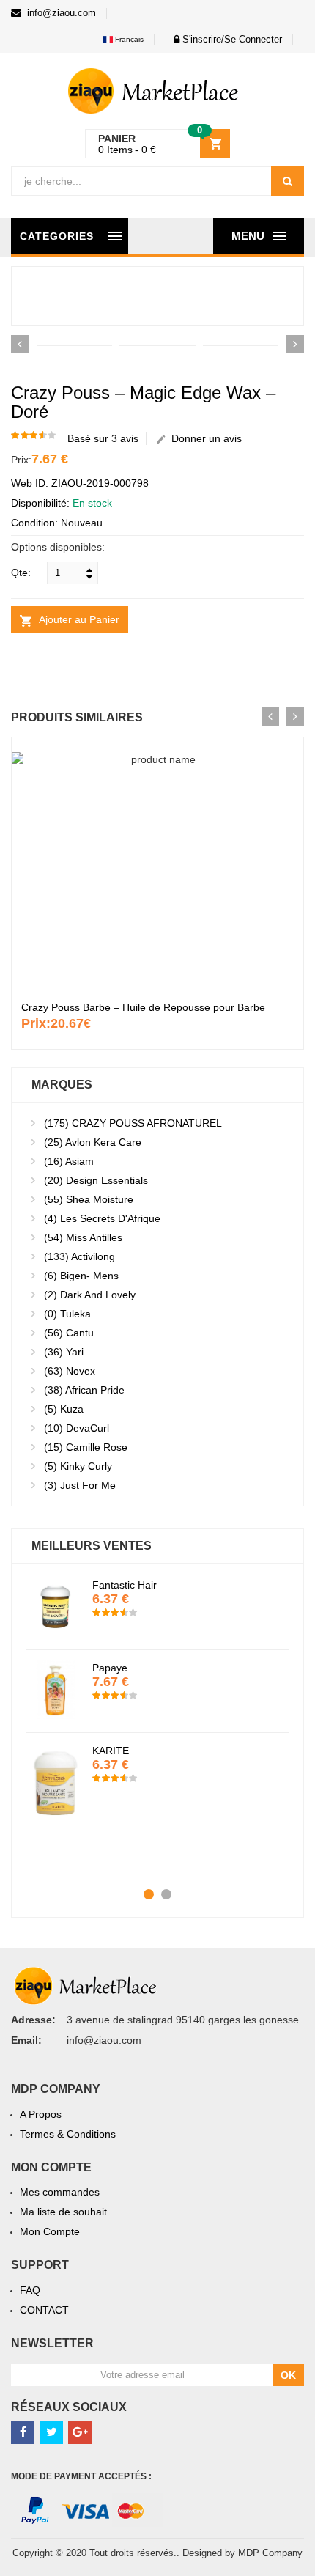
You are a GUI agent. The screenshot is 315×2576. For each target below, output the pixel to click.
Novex (70, 1371)
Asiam (69, 1161)
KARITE (111, 1751)
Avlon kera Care (93, 1142)
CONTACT (44, 2310)
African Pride (84, 1390)
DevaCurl (77, 1428)
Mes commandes (60, 2192)
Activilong (79, 1256)
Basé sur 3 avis (103, 438)
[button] (224, 39)
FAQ (30, 2290)
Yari (64, 1352)
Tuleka (67, 1314)
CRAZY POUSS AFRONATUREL (133, 1123)
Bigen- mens (81, 1276)
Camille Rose (86, 1447)
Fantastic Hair (125, 1585)
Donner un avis (204, 438)
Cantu (69, 1333)
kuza (64, 1409)
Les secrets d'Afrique (102, 1218)
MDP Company (270, 2553)
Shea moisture (89, 1199)
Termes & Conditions (68, 2134)
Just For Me (80, 1485)
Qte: (21, 573)
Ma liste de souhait (63, 2212)
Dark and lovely (90, 1295)
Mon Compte (50, 2231)
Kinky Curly (78, 1466)
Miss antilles (83, 1237)
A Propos (41, 2114)
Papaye (110, 1668)
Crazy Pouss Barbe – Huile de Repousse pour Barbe (143, 1007)
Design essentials (96, 1180)
